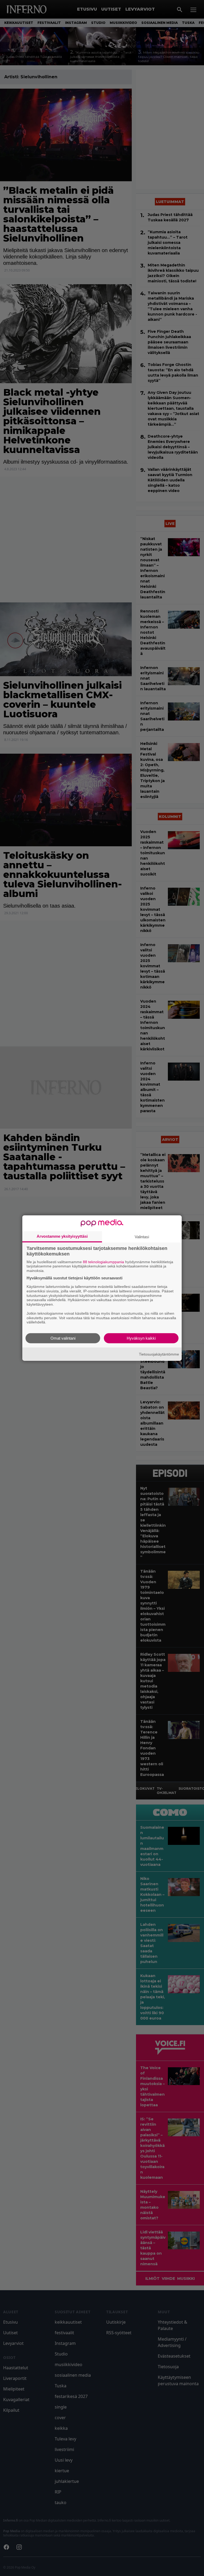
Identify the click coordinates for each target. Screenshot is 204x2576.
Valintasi (142, 1237)
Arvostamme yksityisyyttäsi (62, 1236)
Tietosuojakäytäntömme (159, 1354)
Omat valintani (63, 1338)
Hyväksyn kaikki (141, 1338)
